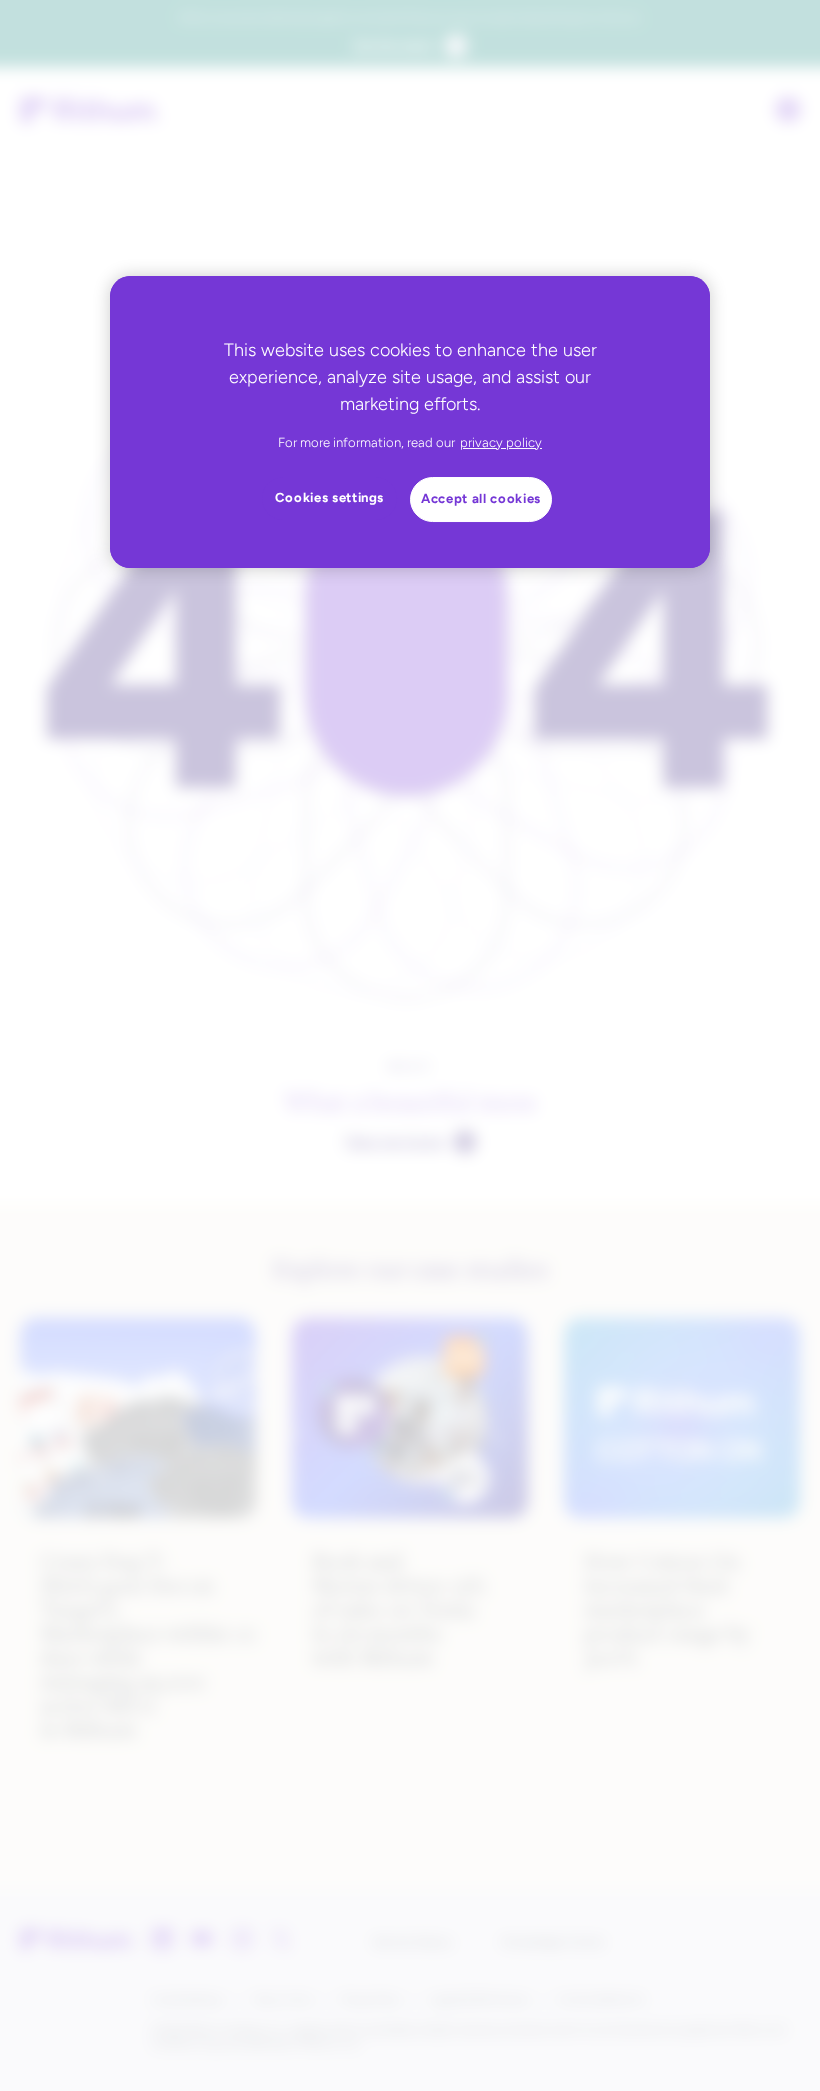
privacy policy (501, 442)
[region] (410, 422)
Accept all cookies (481, 498)
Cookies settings (330, 497)
